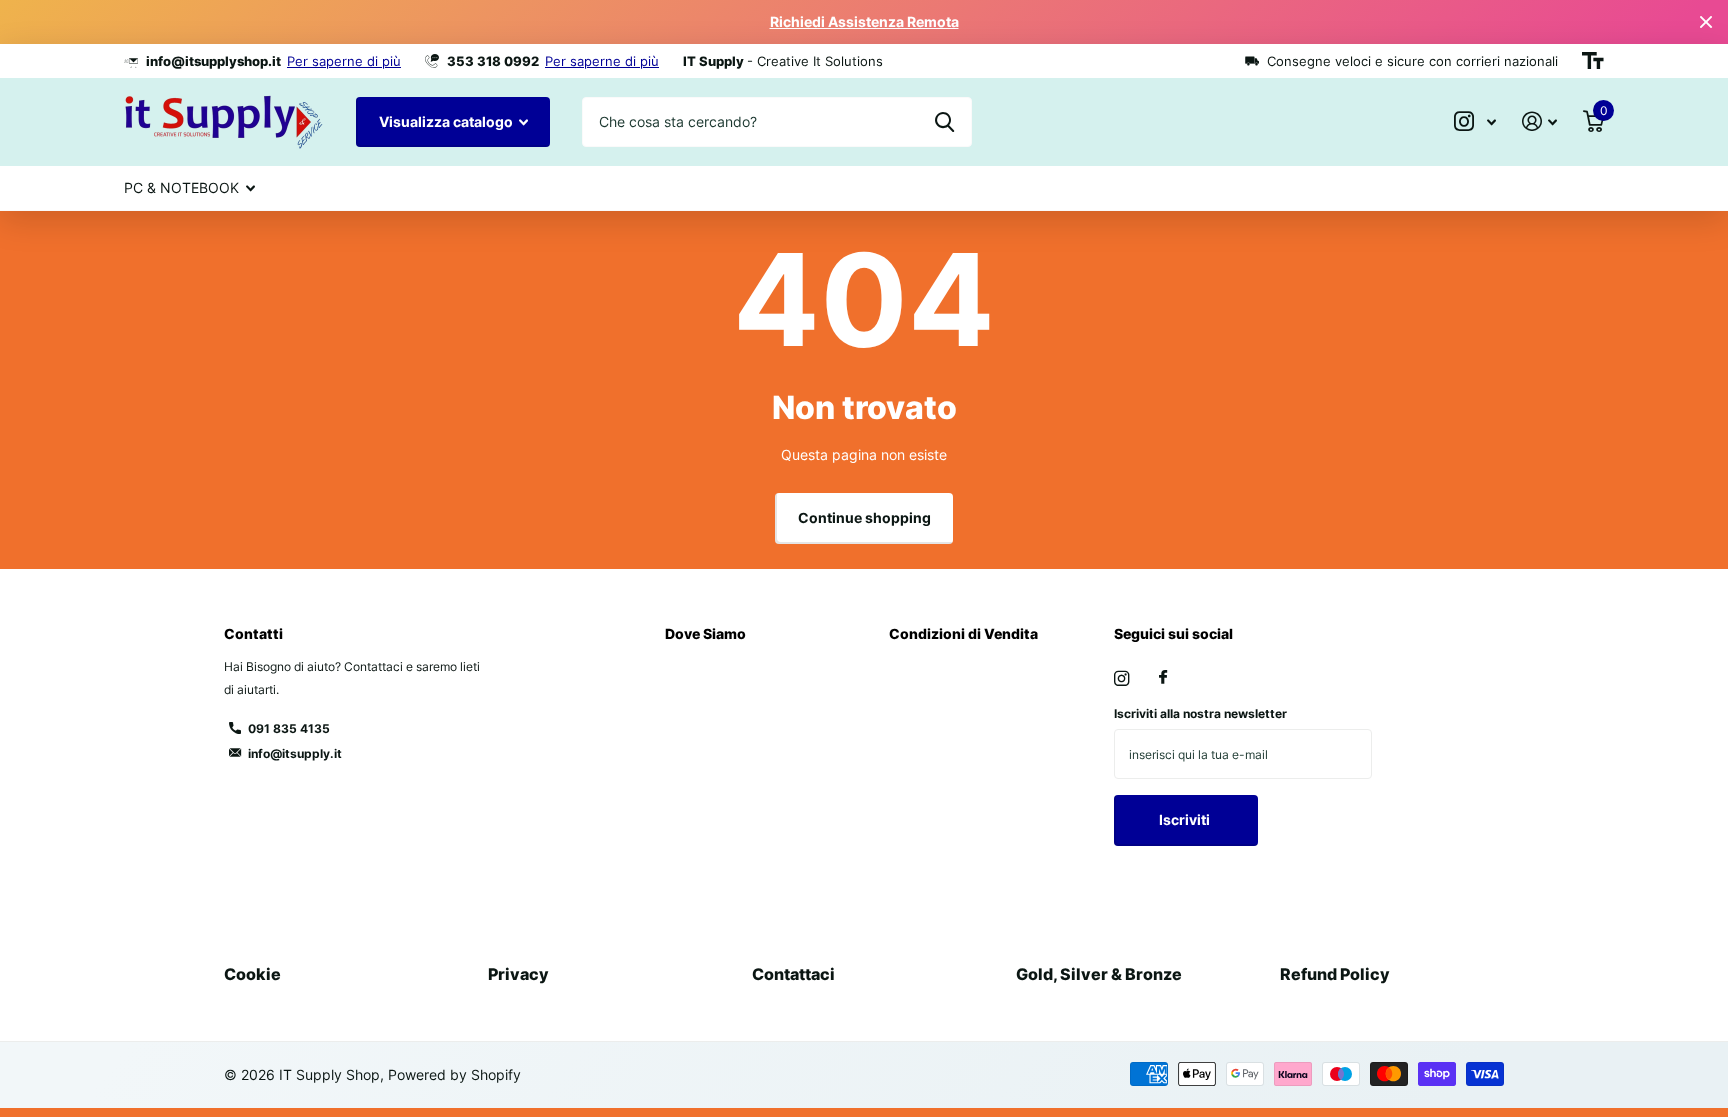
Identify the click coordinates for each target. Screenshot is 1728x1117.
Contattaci (793, 974)
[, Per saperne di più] (1475, 121)
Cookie (252, 974)
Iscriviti (1186, 819)
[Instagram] (1121, 678)
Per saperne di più (344, 61)
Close (1706, 22)
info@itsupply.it (295, 753)
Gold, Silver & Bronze (1099, 974)
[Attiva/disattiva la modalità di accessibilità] (1593, 61)
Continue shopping (864, 517)
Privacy (518, 974)
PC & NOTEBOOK (181, 187)
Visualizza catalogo (447, 121)
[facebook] (1163, 678)
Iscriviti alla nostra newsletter (1200, 713)
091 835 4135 (289, 728)
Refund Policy (1335, 974)
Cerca (944, 122)
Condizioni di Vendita (963, 633)
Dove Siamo (705, 633)
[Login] (1539, 121)
